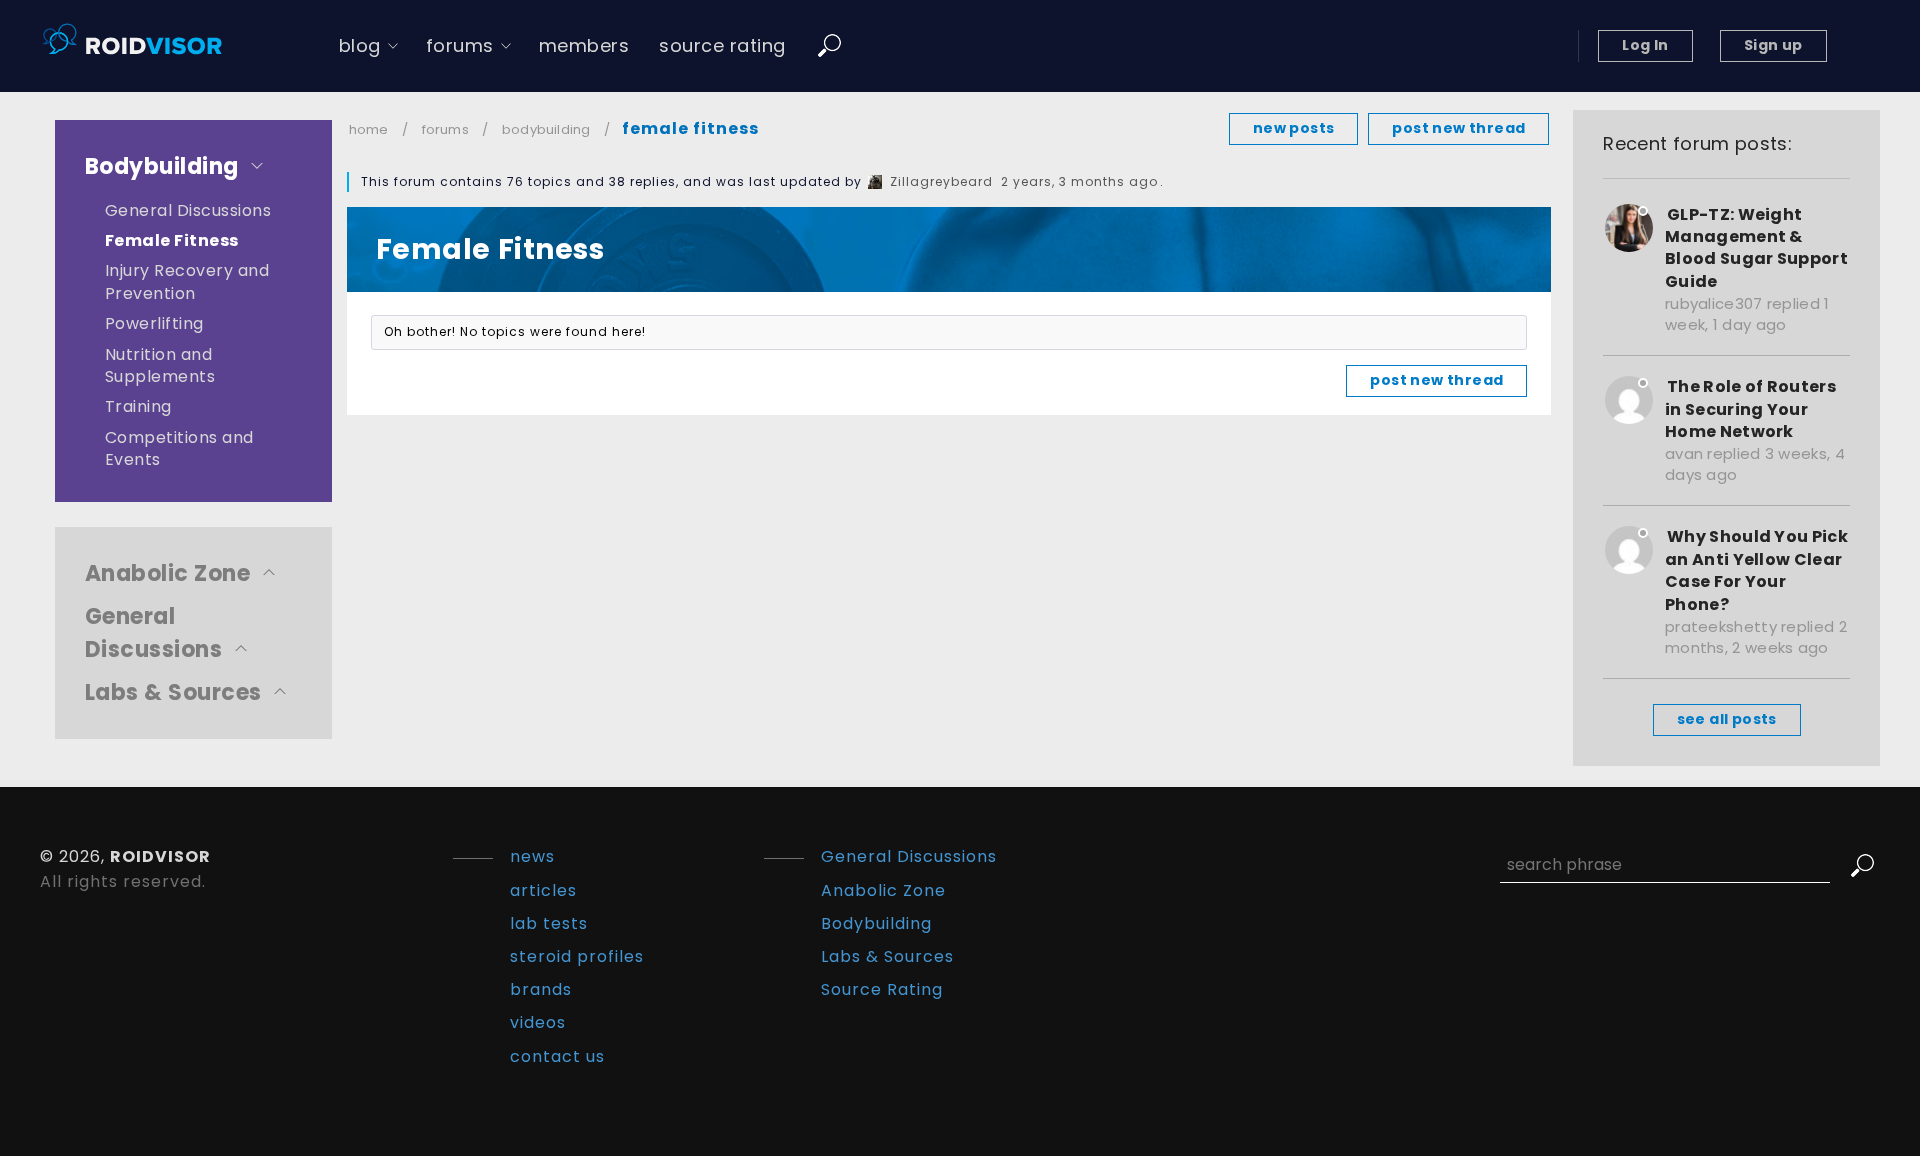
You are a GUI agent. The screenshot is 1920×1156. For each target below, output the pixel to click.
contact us (557, 1056)
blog (360, 45)
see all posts (1727, 719)
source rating (722, 45)
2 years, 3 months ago (1079, 181)
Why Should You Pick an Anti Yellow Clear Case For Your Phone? (1756, 570)
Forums (445, 129)
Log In (1645, 45)
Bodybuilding (162, 166)
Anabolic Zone (167, 573)
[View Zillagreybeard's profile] (875, 181)
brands (541, 989)
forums (460, 45)
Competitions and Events (179, 448)
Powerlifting (154, 323)
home (369, 129)
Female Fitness (172, 240)
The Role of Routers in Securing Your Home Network (1750, 409)
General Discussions (188, 210)
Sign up (1773, 45)
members (584, 45)
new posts (1294, 128)
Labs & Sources (173, 692)
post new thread (1458, 128)
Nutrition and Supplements (160, 365)
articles (543, 890)
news (532, 856)
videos (538, 1022)
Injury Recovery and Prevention (187, 281)
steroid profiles (577, 956)
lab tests (549, 923)
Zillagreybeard (941, 181)
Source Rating (882, 989)
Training (138, 406)
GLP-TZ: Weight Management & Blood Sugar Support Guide (1756, 248)
